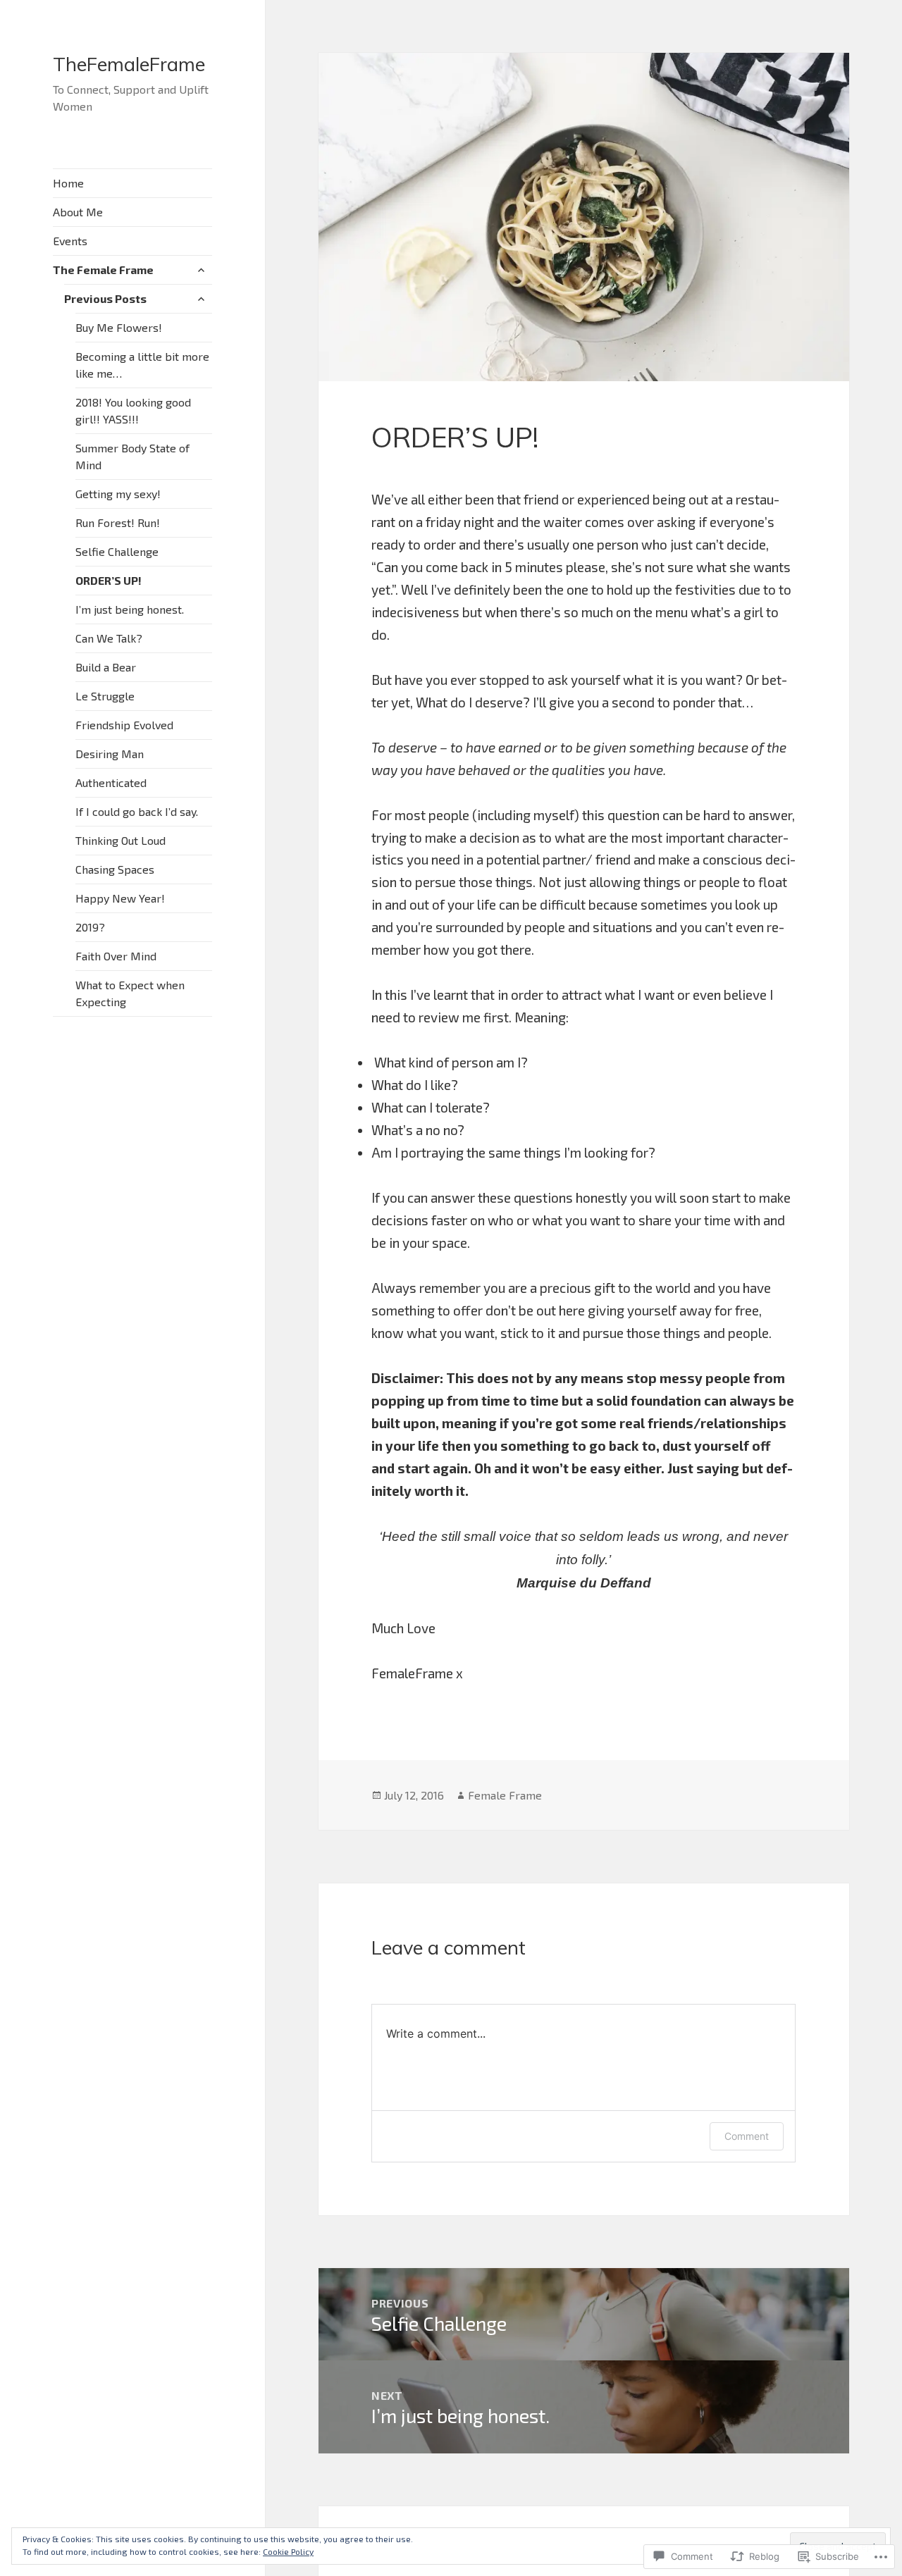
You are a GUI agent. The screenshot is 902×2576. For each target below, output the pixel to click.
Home (68, 183)
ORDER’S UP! (109, 580)
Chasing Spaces (115, 869)
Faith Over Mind (116, 956)
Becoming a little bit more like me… (142, 365)
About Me (78, 212)
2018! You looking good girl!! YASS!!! (133, 410)
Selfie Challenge (117, 551)
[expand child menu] (201, 270)
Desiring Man (110, 754)
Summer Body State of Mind (132, 456)
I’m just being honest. (130, 609)
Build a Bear (106, 667)
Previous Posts (105, 298)
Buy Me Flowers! (119, 327)
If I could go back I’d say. (137, 811)
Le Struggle (105, 696)
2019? (90, 927)
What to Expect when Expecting (130, 993)
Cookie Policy (288, 2551)
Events (70, 241)
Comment (747, 2136)
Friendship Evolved (124, 725)
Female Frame (505, 1795)
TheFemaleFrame (129, 64)
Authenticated (111, 782)
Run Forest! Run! (118, 522)
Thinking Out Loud (121, 840)
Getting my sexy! (118, 494)
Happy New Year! (120, 898)
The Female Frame (103, 270)
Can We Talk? (109, 638)
